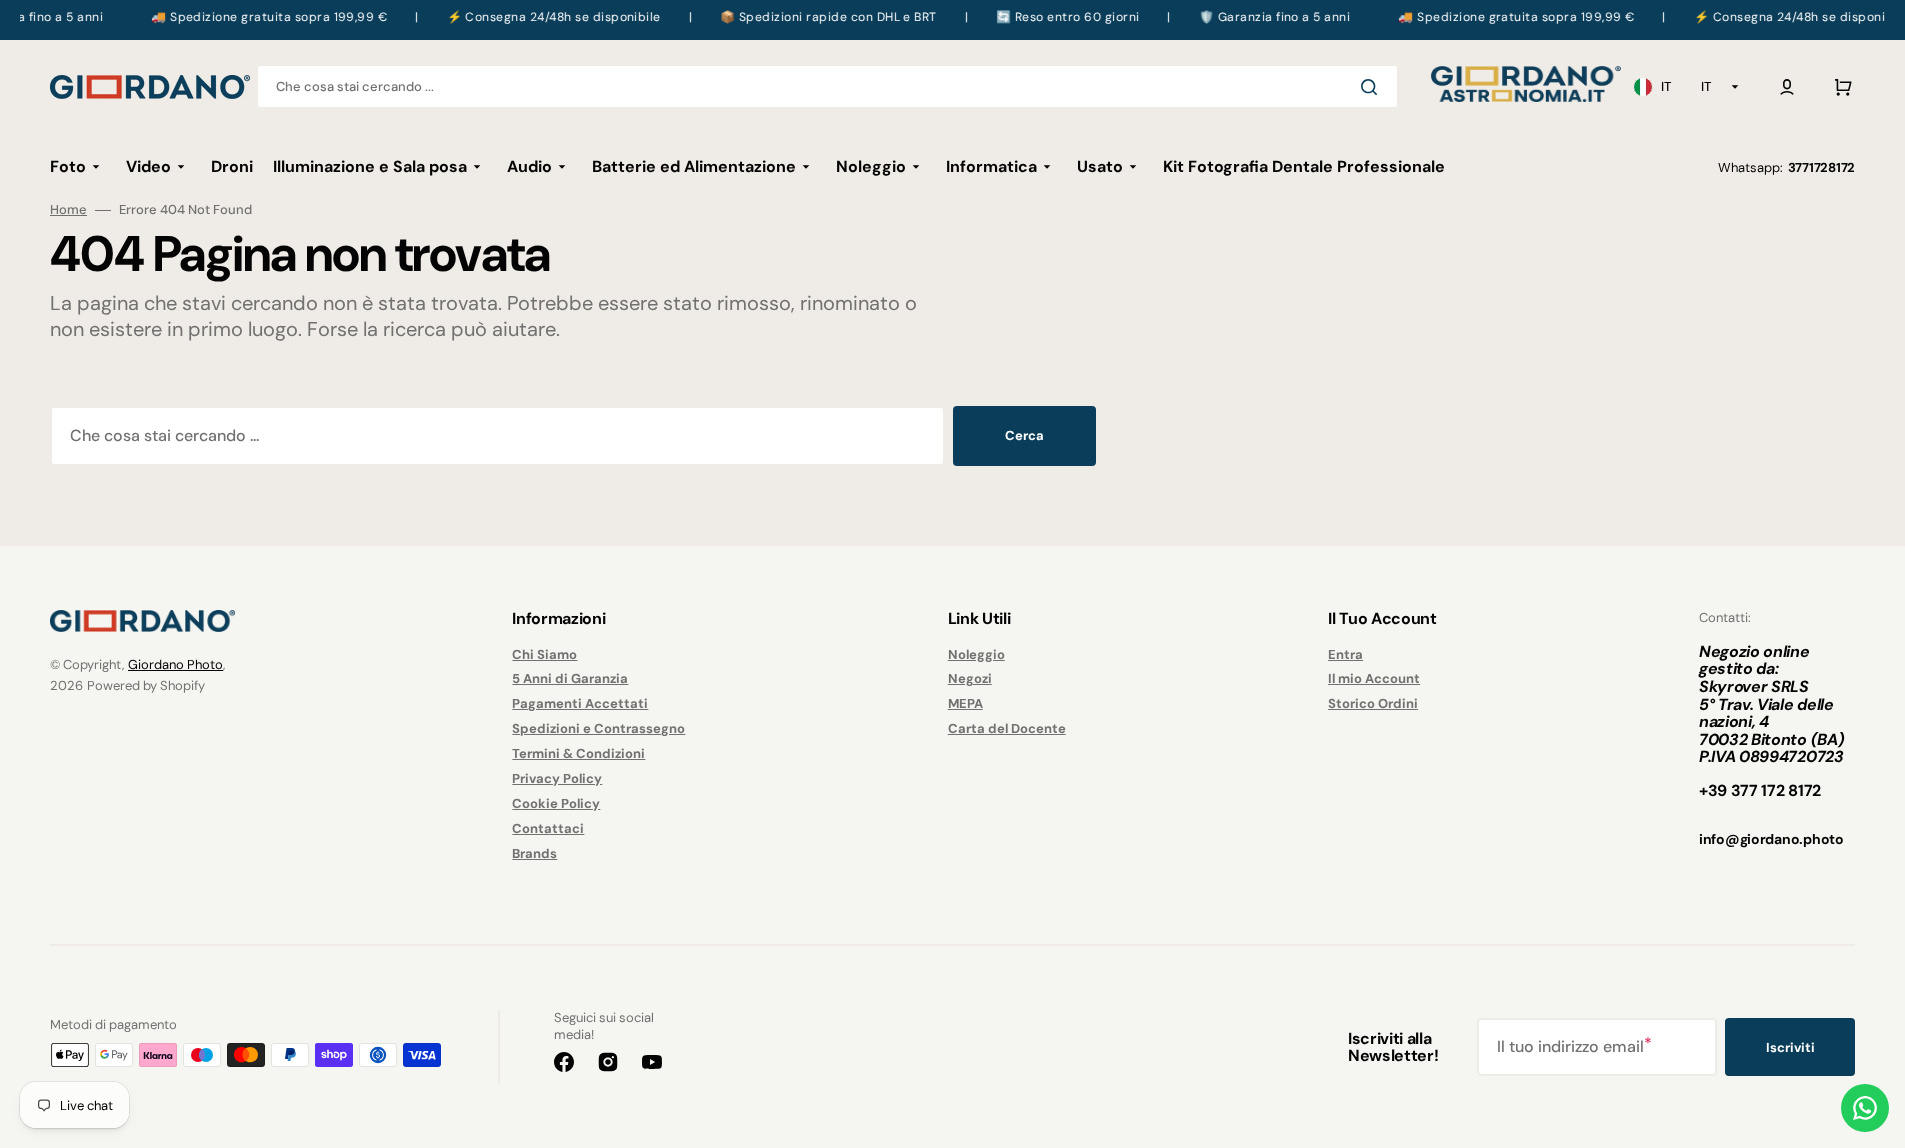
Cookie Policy (556, 803)
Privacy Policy (557, 778)
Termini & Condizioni (578, 753)
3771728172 (1821, 167)
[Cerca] (1373, 87)
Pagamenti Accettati (580, 703)
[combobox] (827, 86)
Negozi (970, 678)
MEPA (965, 703)
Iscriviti (1790, 1047)
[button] (1787, 87)
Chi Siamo (544, 655)
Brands (534, 853)
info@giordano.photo (1771, 839)
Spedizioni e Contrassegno (598, 728)
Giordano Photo (175, 664)
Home (68, 210)
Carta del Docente (1007, 728)
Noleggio (976, 655)
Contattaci (548, 828)
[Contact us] (1865, 1108)
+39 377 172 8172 (1760, 790)
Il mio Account (1374, 678)
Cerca (1024, 435)
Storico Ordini (1373, 703)
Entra (1345, 655)
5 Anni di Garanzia (570, 678)
